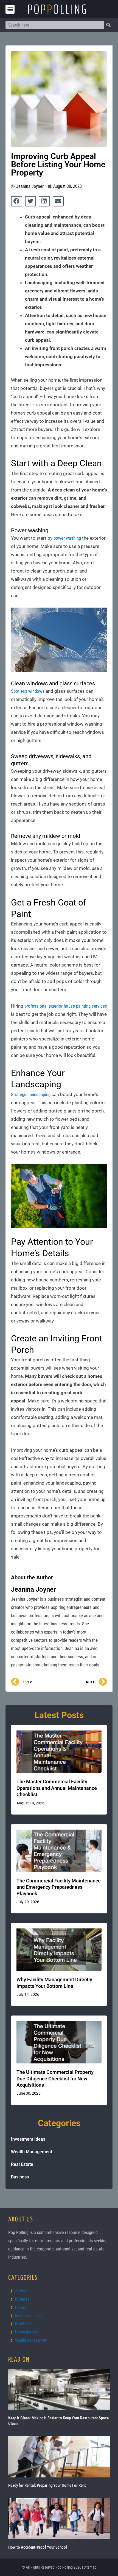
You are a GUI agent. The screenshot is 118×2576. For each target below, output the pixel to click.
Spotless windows (28, 691)
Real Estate (22, 2164)
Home (20, 2307)
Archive (21, 2291)
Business (20, 2177)
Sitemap (90, 2567)
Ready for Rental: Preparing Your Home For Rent (47, 2485)
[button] (10, 9)
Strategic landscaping (31, 1094)
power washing (67, 538)
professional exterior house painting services (66, 1006)
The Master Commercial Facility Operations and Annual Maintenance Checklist (57, 1788)
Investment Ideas (28, 2139)
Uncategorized (27, 2332)
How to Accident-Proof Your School (38, 2547)
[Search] (108, 25)
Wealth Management (32, 2152)
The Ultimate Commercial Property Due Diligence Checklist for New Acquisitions (55, 2078)
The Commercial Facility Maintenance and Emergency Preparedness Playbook (59, 1887)
